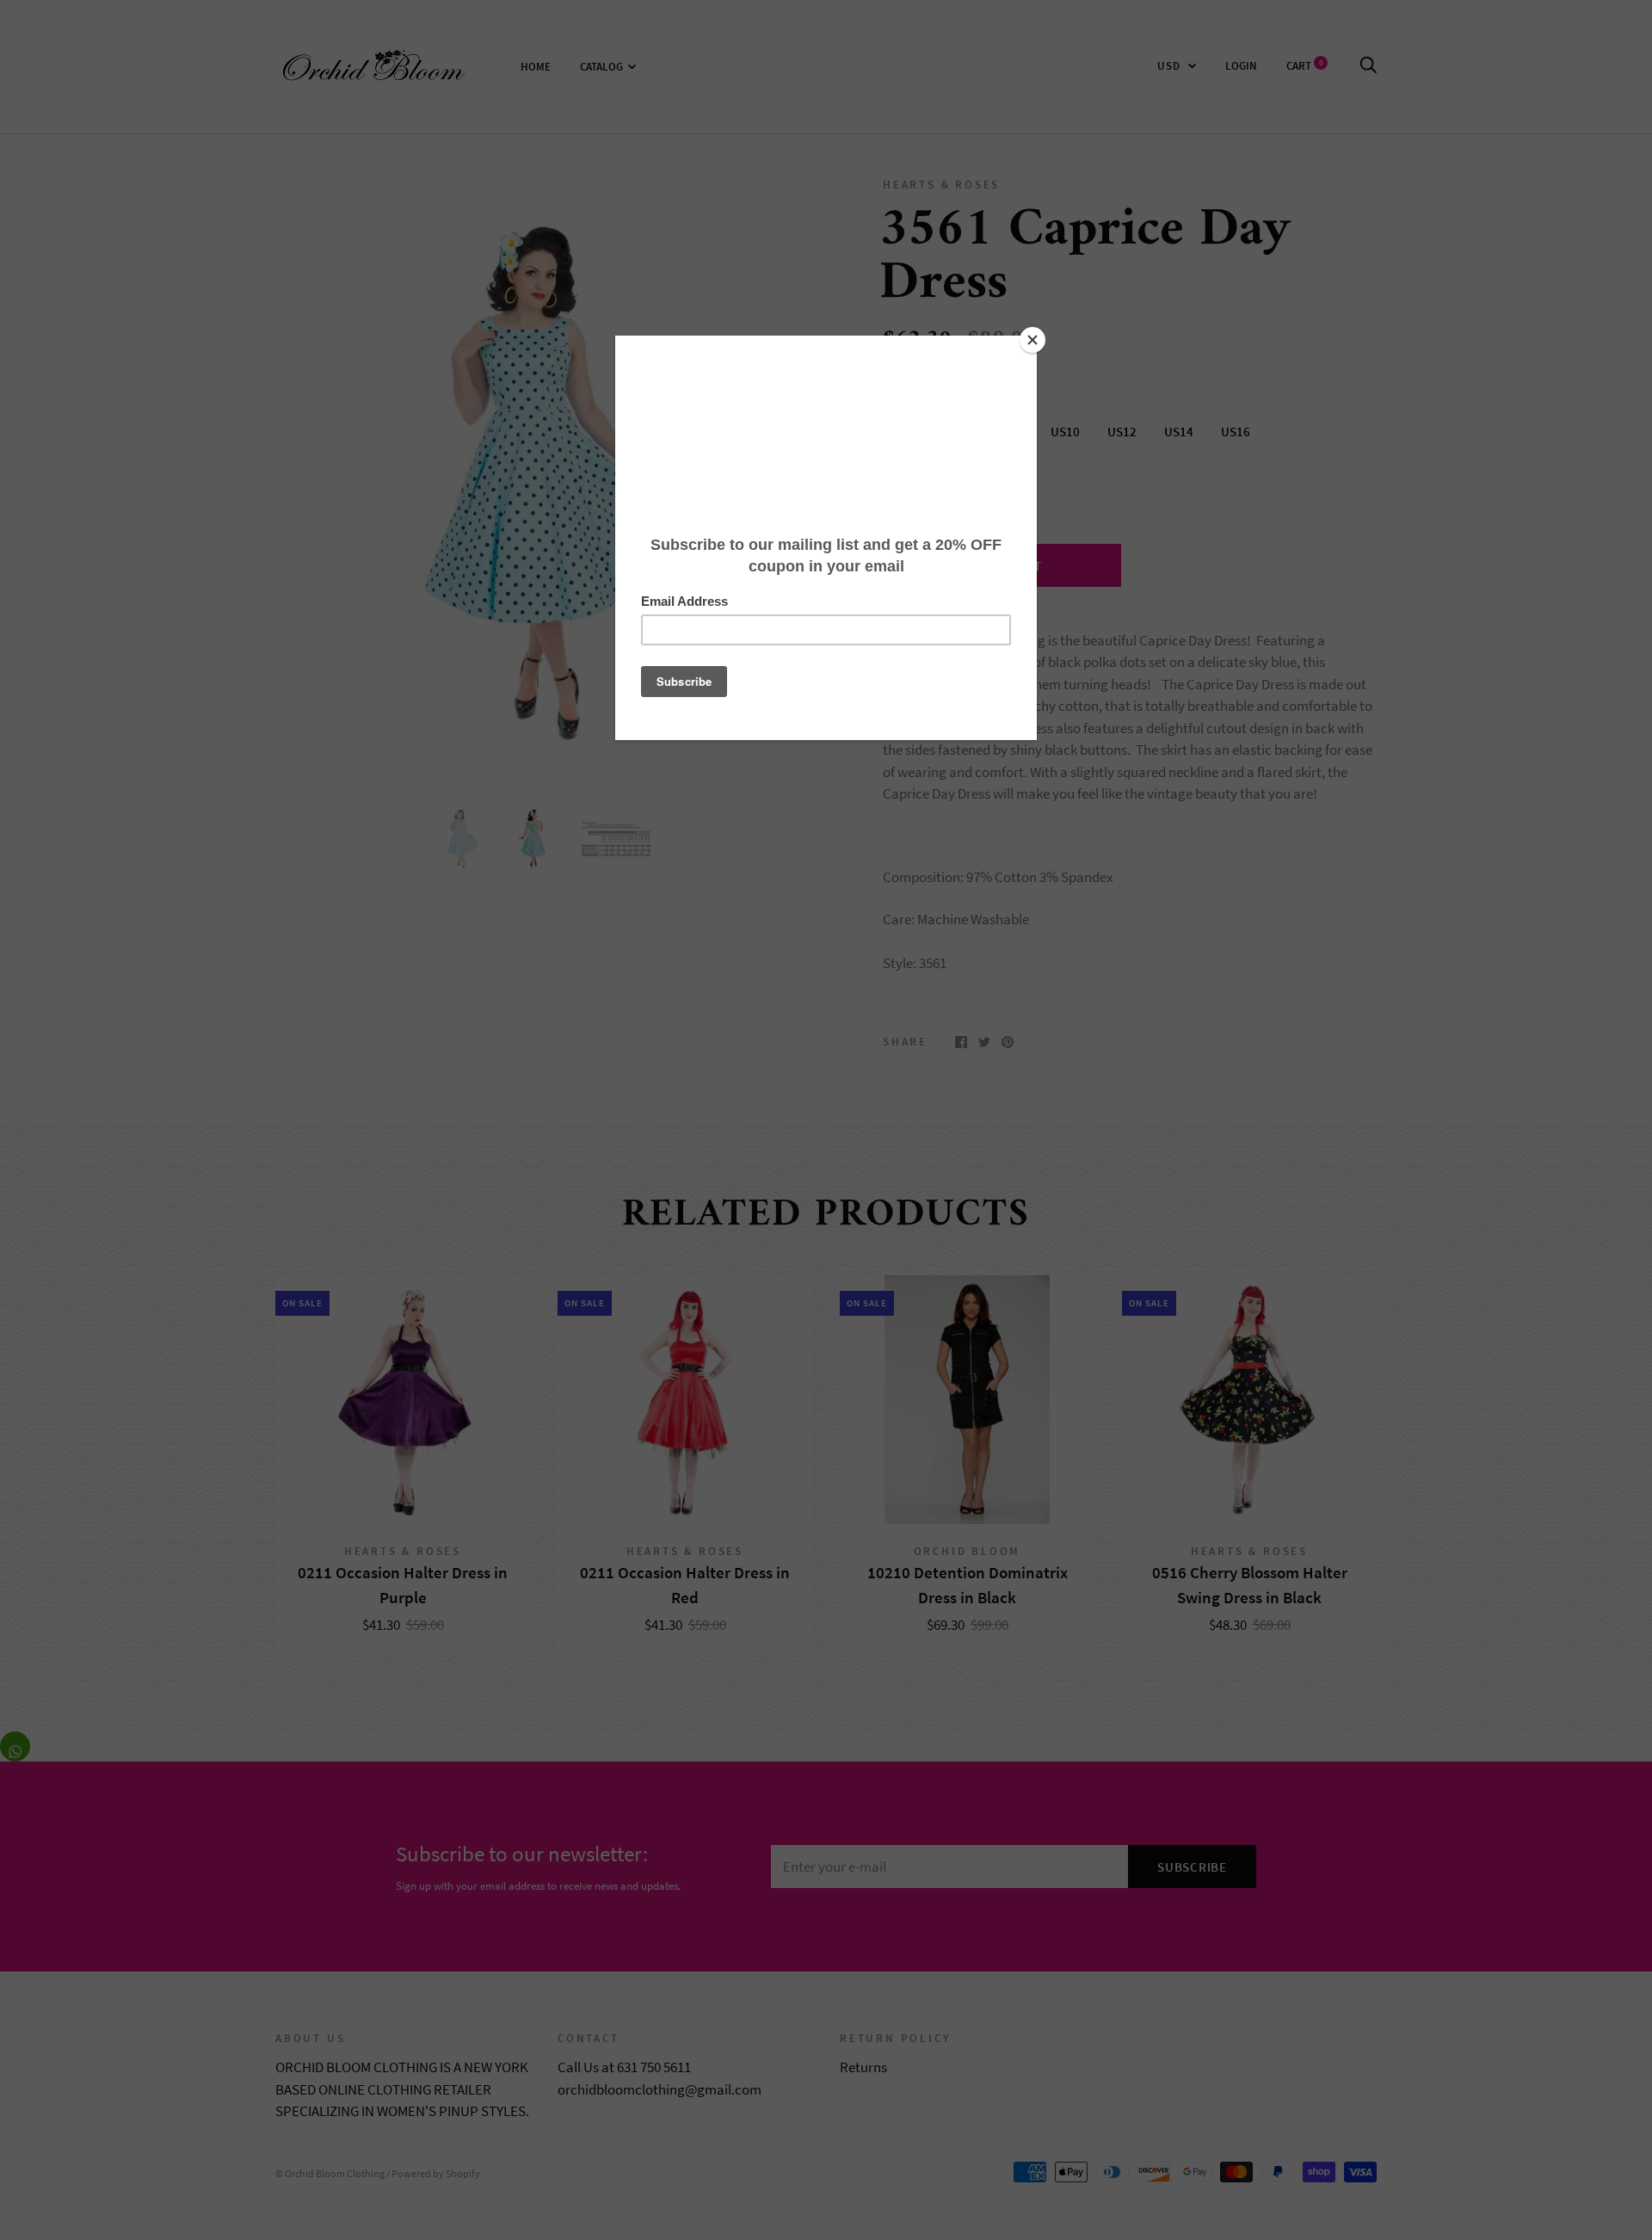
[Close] (1032, 340)
